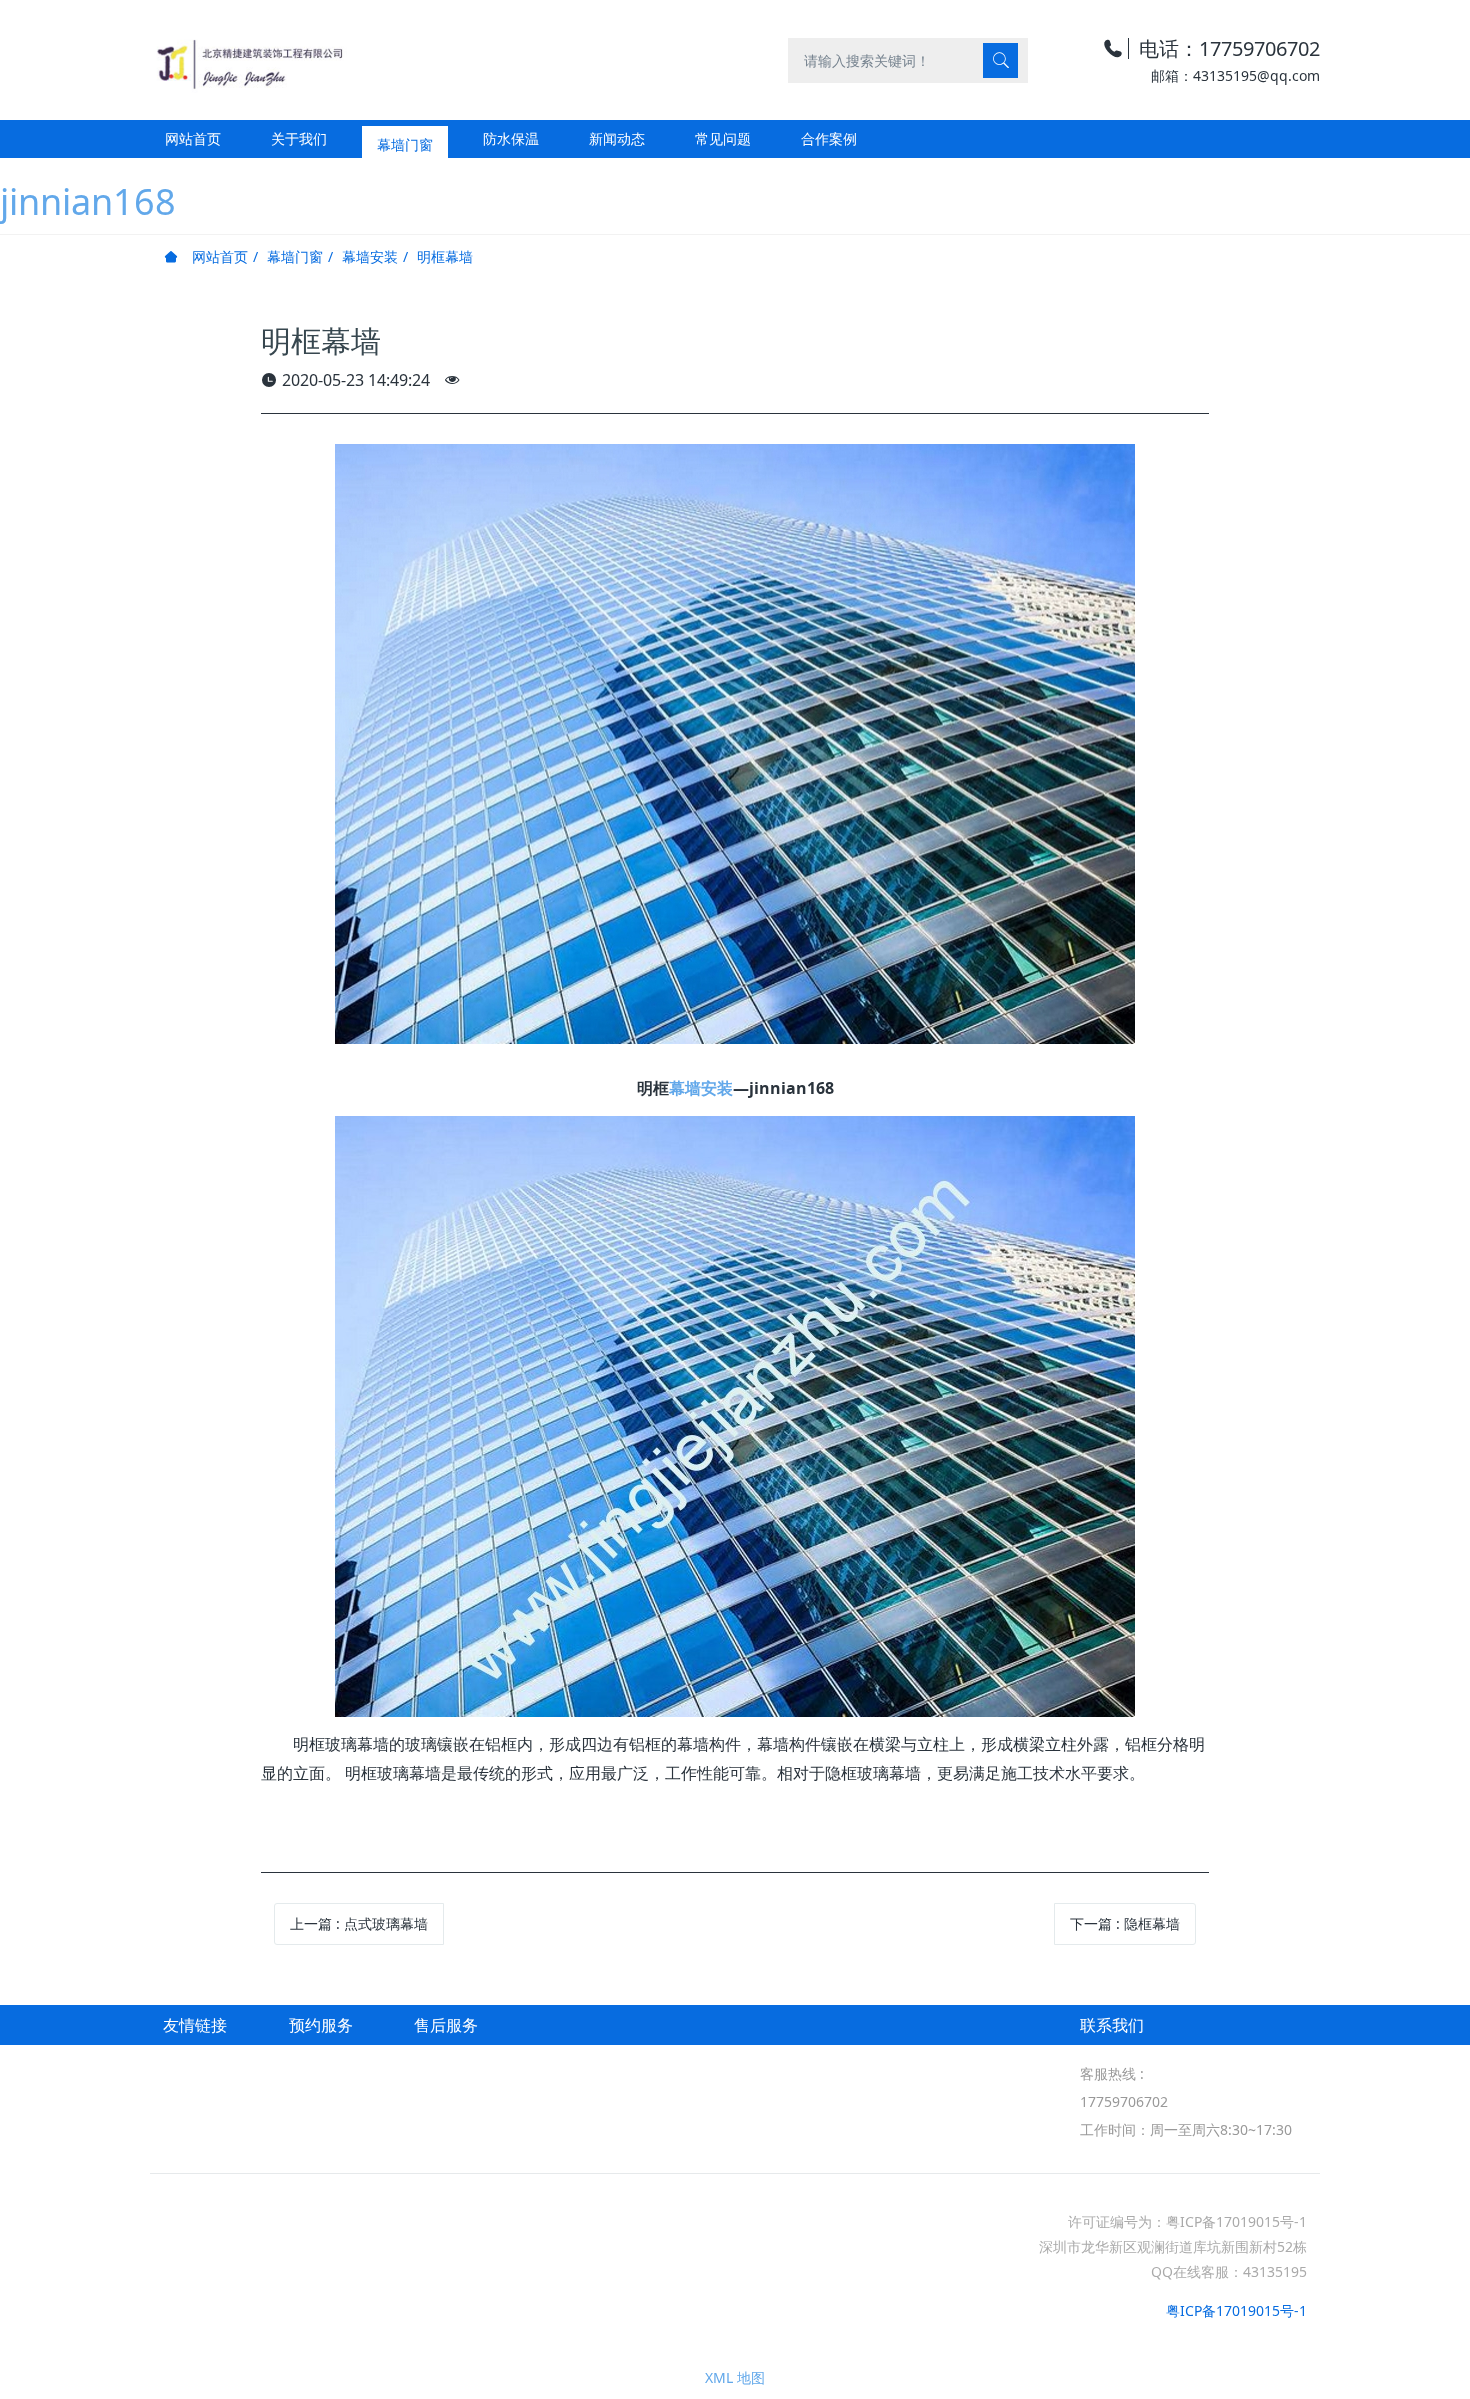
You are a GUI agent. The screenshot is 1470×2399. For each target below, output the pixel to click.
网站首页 (193, 138)
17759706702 (1124, 2101)
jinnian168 (88, 201)
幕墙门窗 (295, 256)
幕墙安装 (370, 256)
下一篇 (1125, 1923)
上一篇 (359, 1923)
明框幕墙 (445, 256)
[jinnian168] (248, 59)
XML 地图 (735, 2377)
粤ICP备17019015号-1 (1236, 2310)
